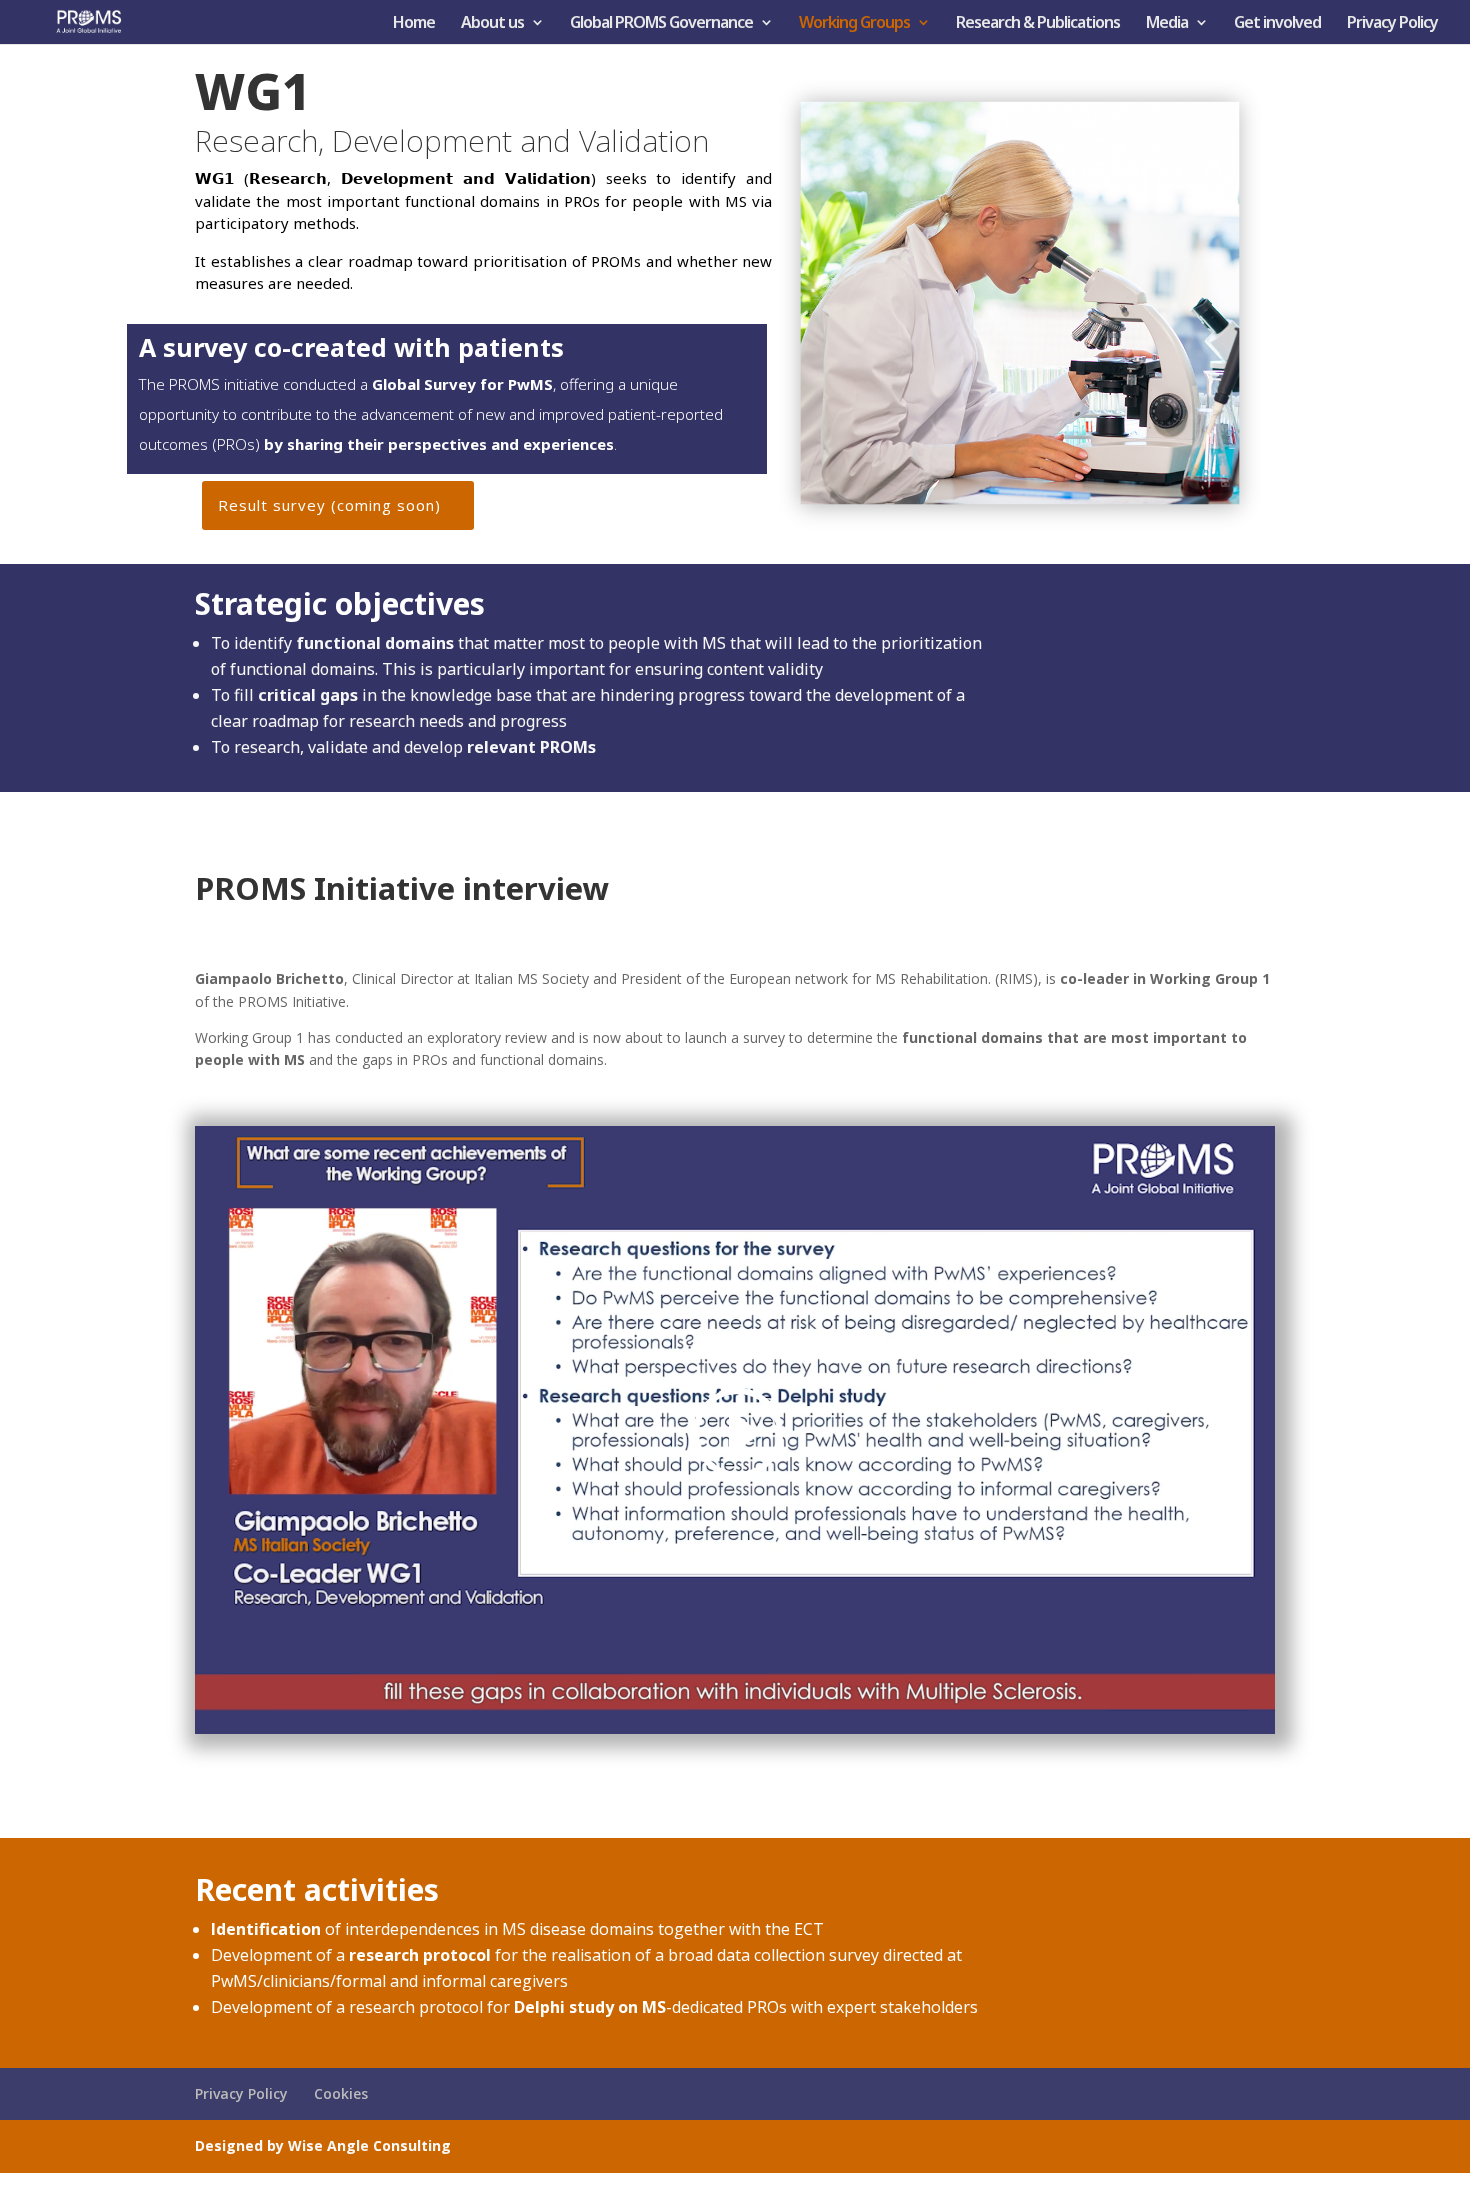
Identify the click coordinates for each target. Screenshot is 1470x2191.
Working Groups (854, 24)
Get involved (1277, 24)
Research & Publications (1038, 24)
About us (492, 24)
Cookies (341, 2093)
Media (1167, 24)
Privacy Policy (1392, 24)
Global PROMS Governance (661, 24)
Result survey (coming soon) (329, 505)
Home (414, 24)
